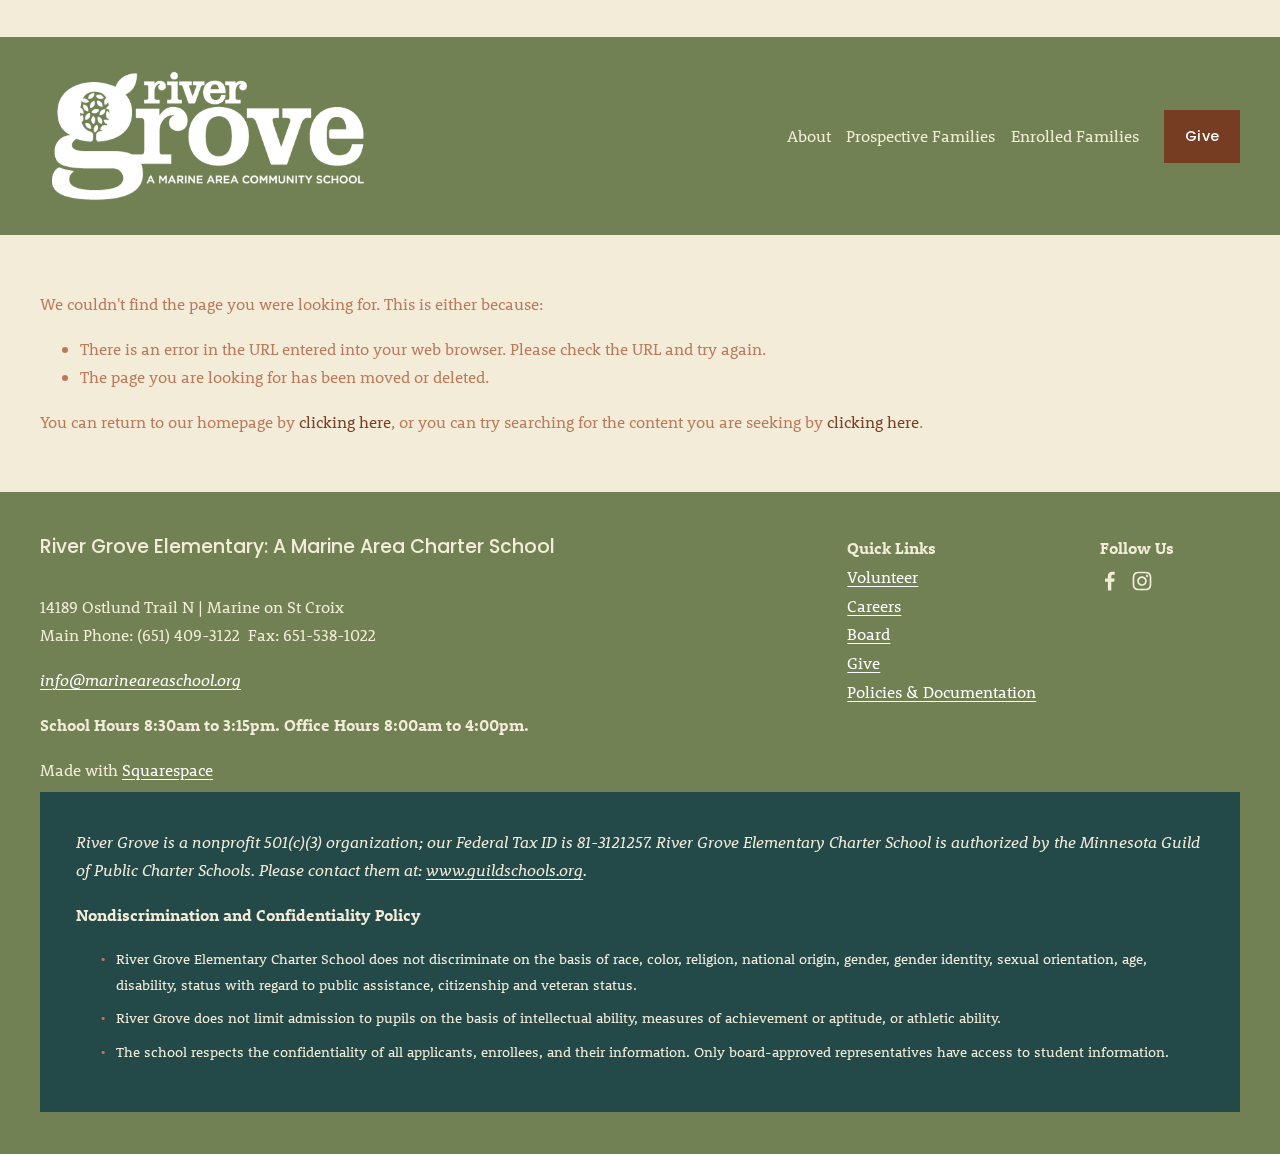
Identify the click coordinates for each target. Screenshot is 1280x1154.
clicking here (345, 421)
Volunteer (882, 576)
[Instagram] (1142, 581)
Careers (874, 605)
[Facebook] (1110, 581)
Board (868, 633)
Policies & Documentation (941, 691)
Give (1202, 136)
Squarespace (167, 769)
